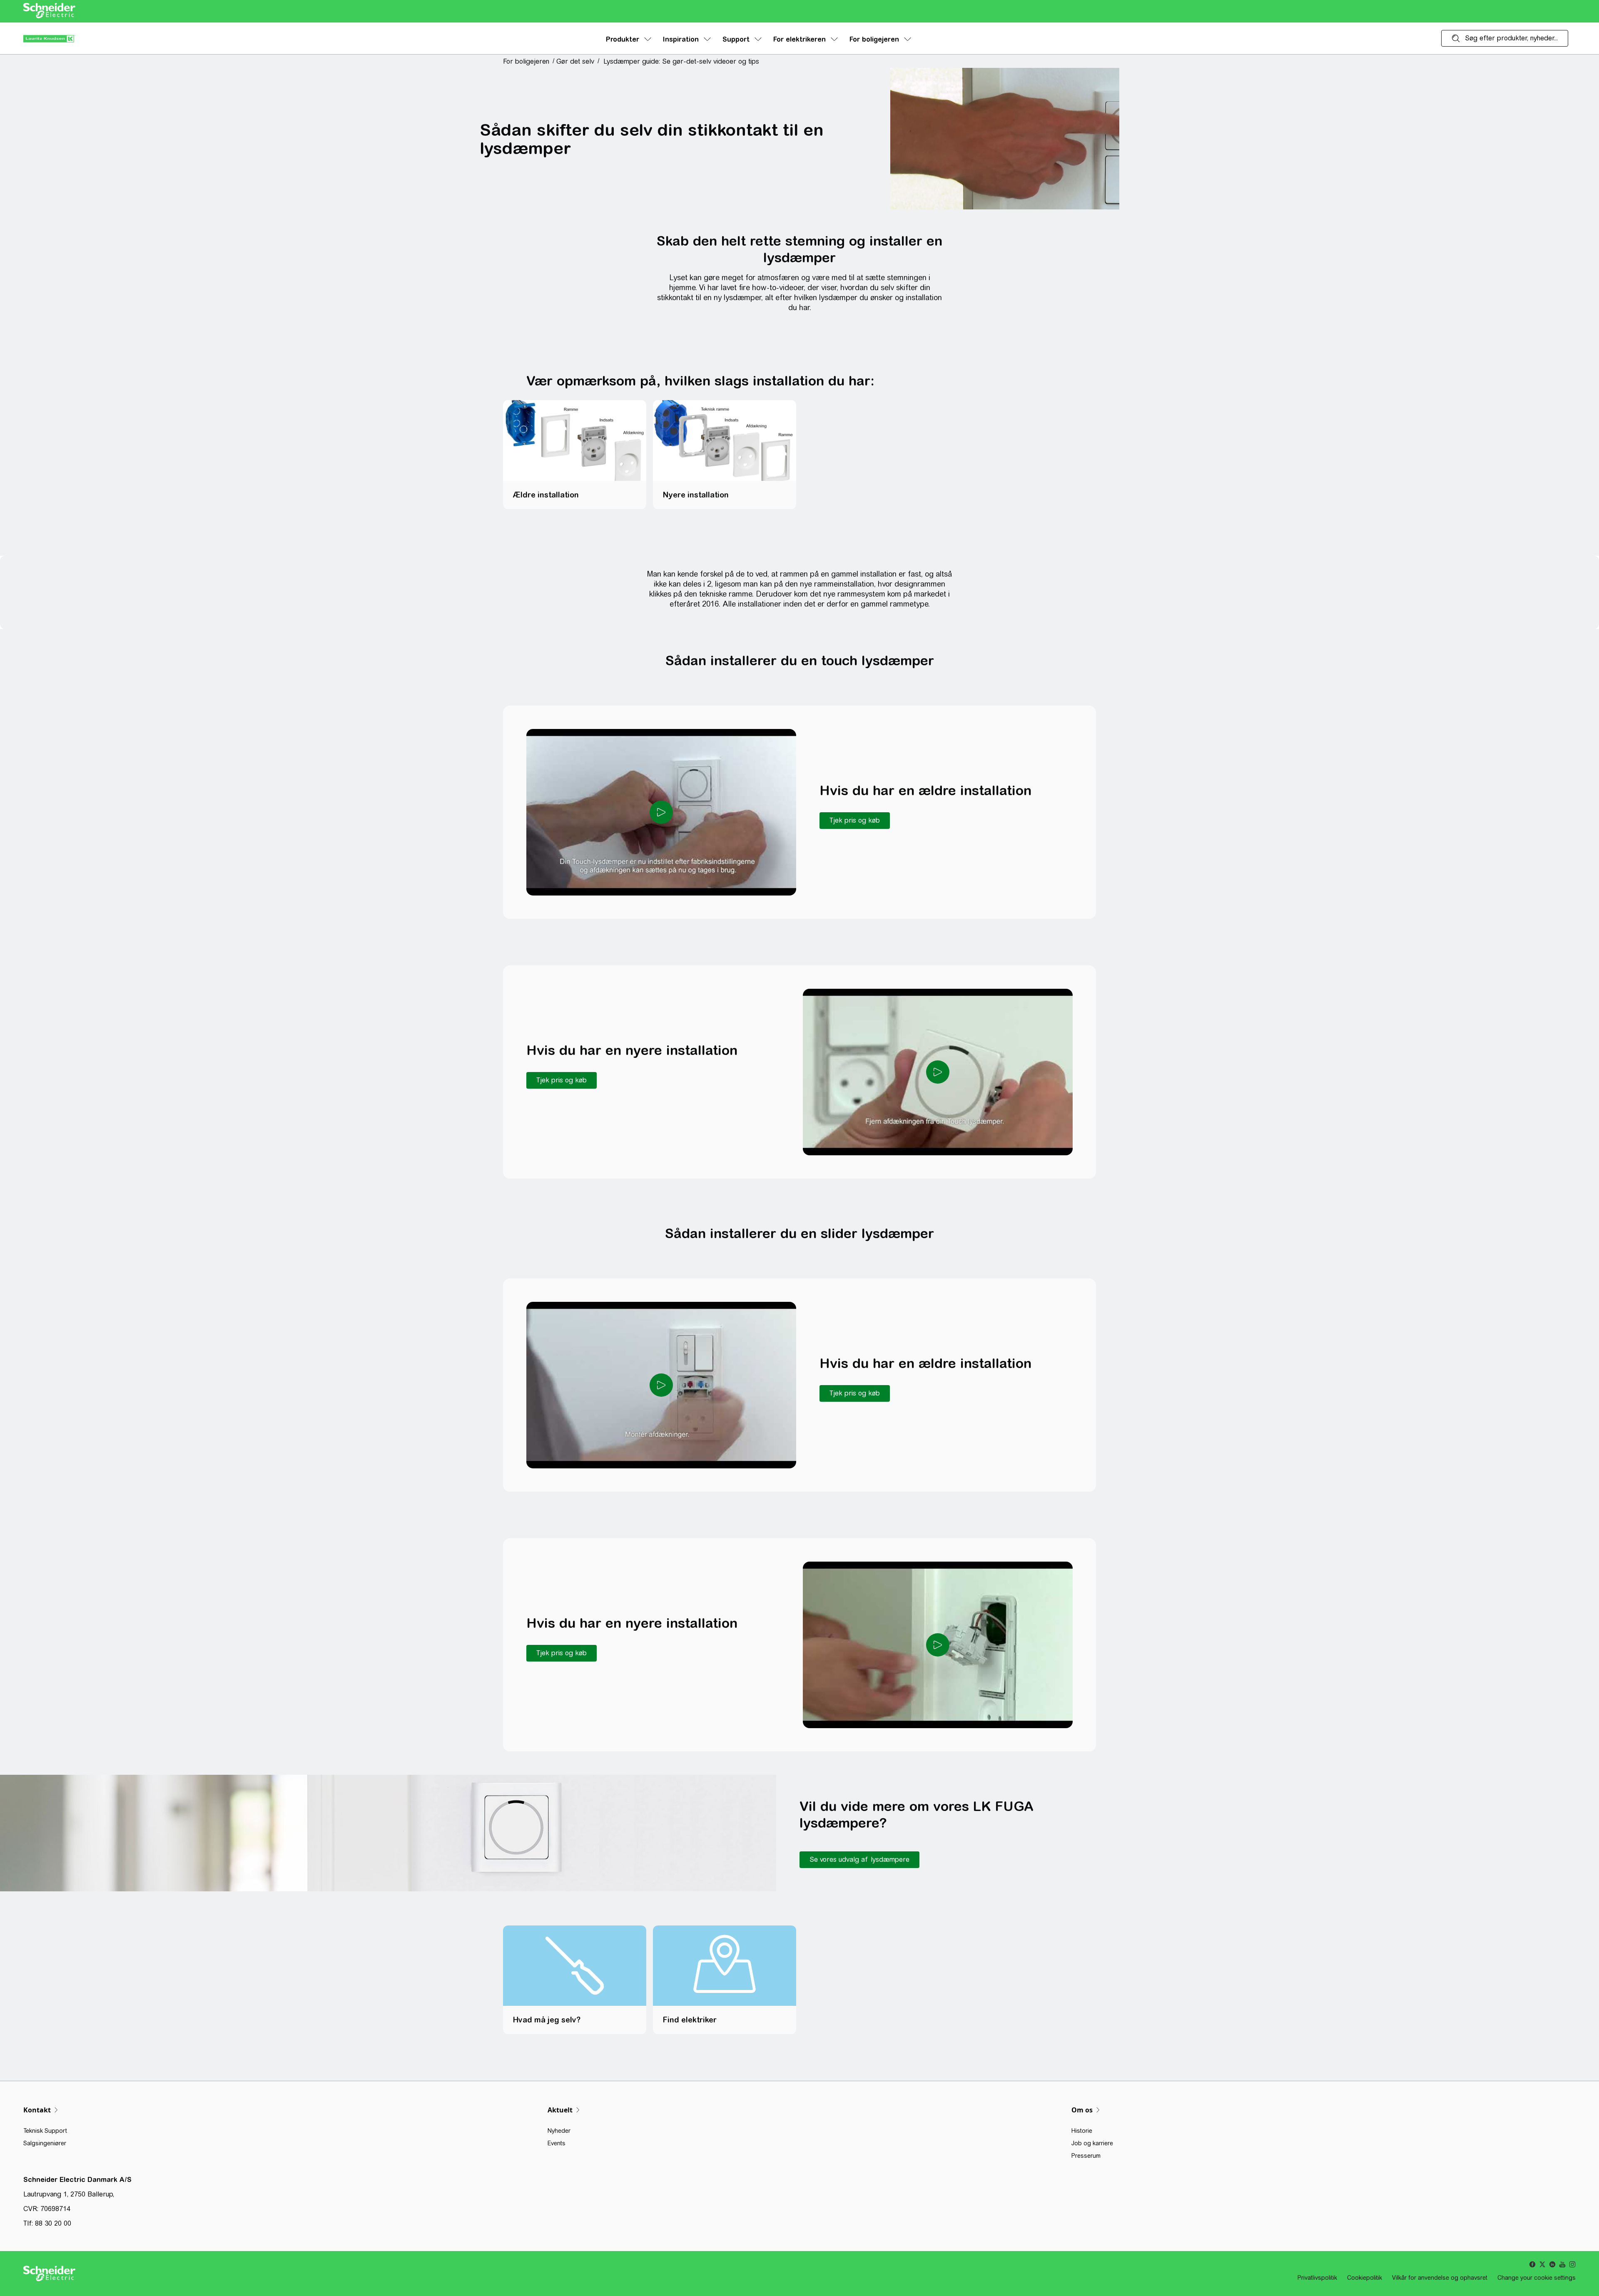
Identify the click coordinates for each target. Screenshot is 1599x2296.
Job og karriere (1092, 2143)
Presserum (1086, 2156)
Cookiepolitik (1365, 2278)
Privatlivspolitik (1317, 2278)
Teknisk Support (45, 2131)
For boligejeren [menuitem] (874, 39)
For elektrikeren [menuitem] (799, 39)
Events (557, 2143)
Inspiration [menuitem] (681, 39)
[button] (529, 61)
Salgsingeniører (45, 2143)
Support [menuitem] (736, 39)
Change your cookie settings (1537, 2278)
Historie (1082, 2131)
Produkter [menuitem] (623, 39)
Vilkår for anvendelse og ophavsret (1440, 2278)
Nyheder (559, 2131)
